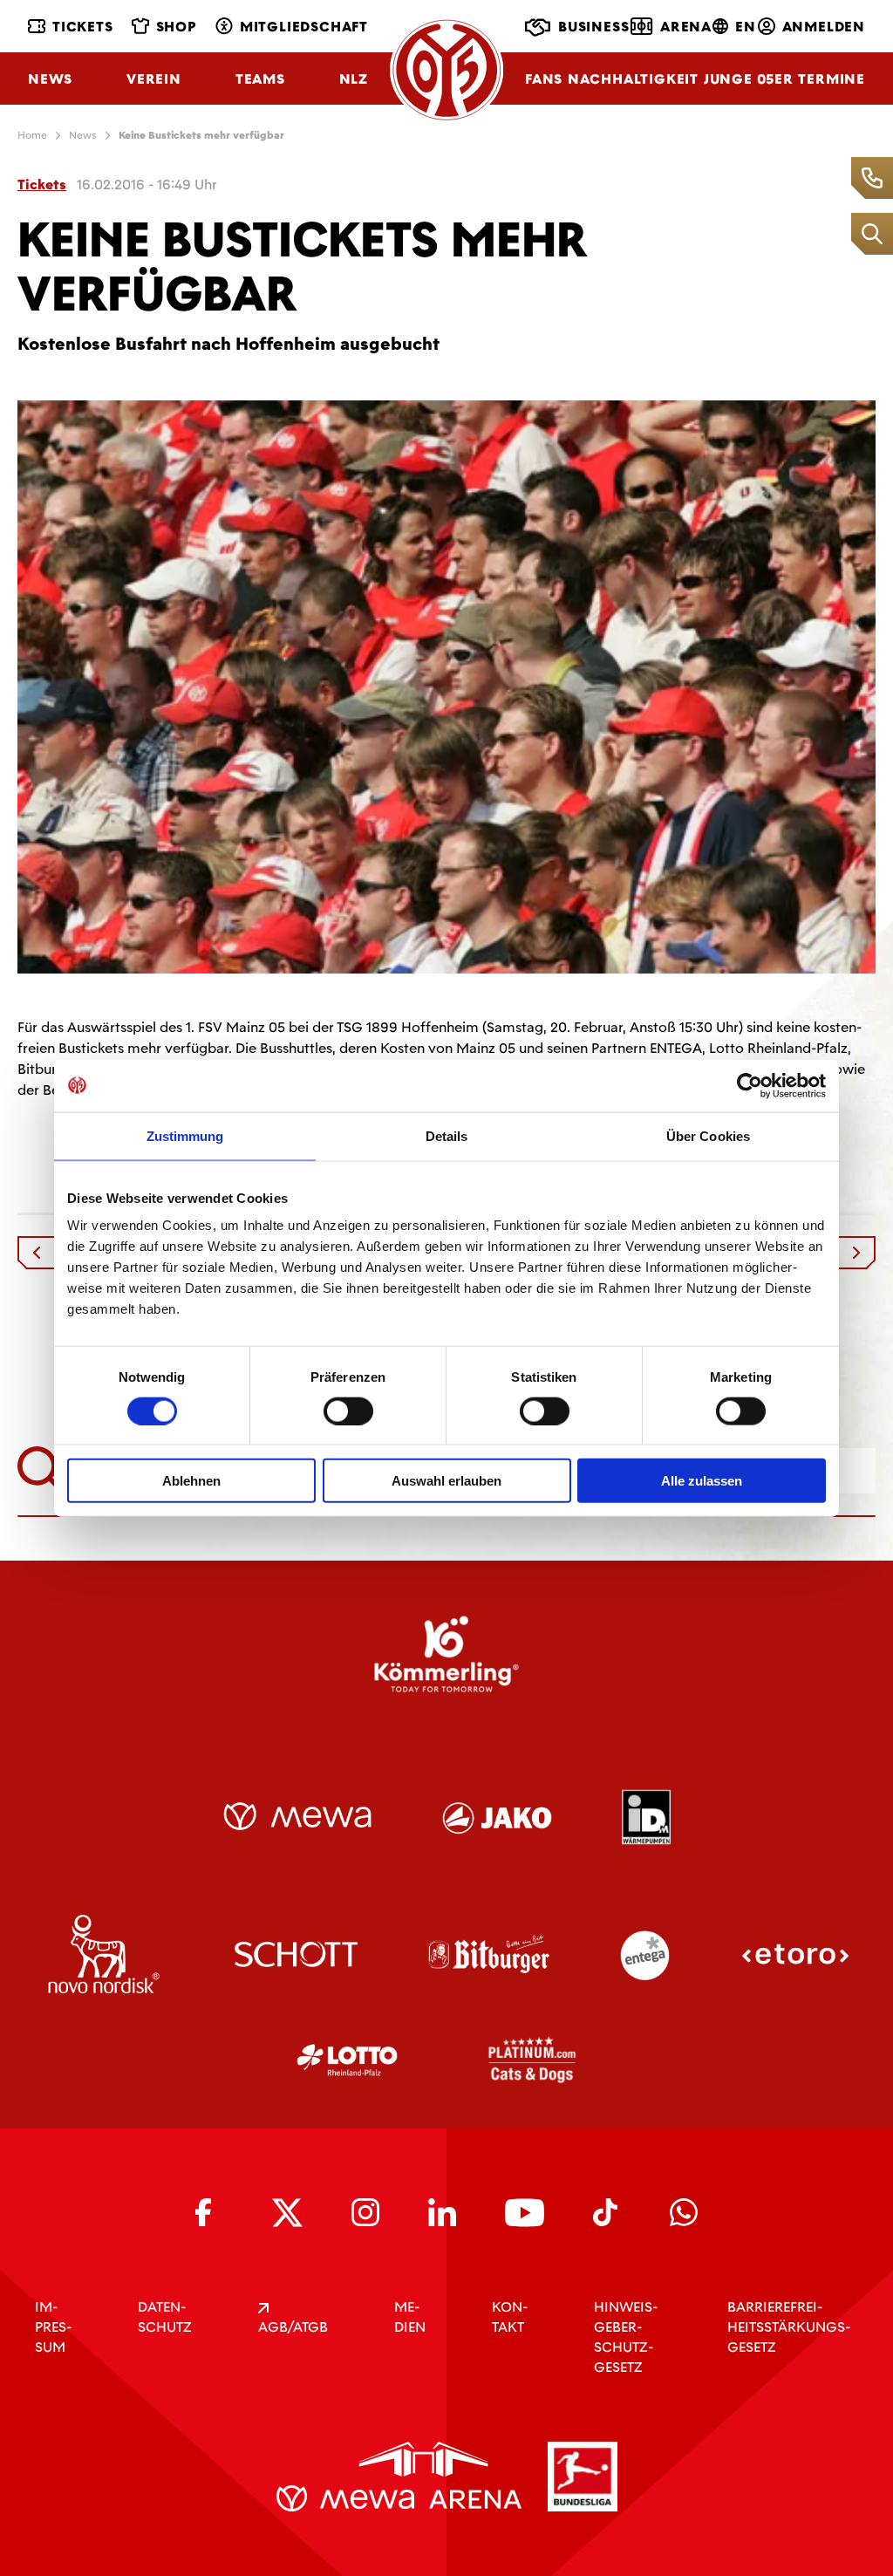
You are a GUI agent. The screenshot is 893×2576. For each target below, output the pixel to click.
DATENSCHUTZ (165, 2317)
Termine (832, 79)
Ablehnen (191, 1481)
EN (746, 27)
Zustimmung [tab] (185, 1135)
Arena (686, 27)
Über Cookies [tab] (708, 1135)
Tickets (83, 27)
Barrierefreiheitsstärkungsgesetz (789, 2327)
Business (593, 27)
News (50, 79)
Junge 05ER (749, 79)
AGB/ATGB (293, 2327)
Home (32, 135)
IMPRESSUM (53, 2327)
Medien (410, 2317)
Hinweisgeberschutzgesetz (626, 2337)
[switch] (348, 1411)
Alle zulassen (702, 1481)
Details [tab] (447, 1135)
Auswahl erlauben (446, 1481)
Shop (177, 27)
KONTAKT (510, 2317)
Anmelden (824, 27)
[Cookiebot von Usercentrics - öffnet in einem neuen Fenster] (750, 1085)
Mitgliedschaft (304, 27)
